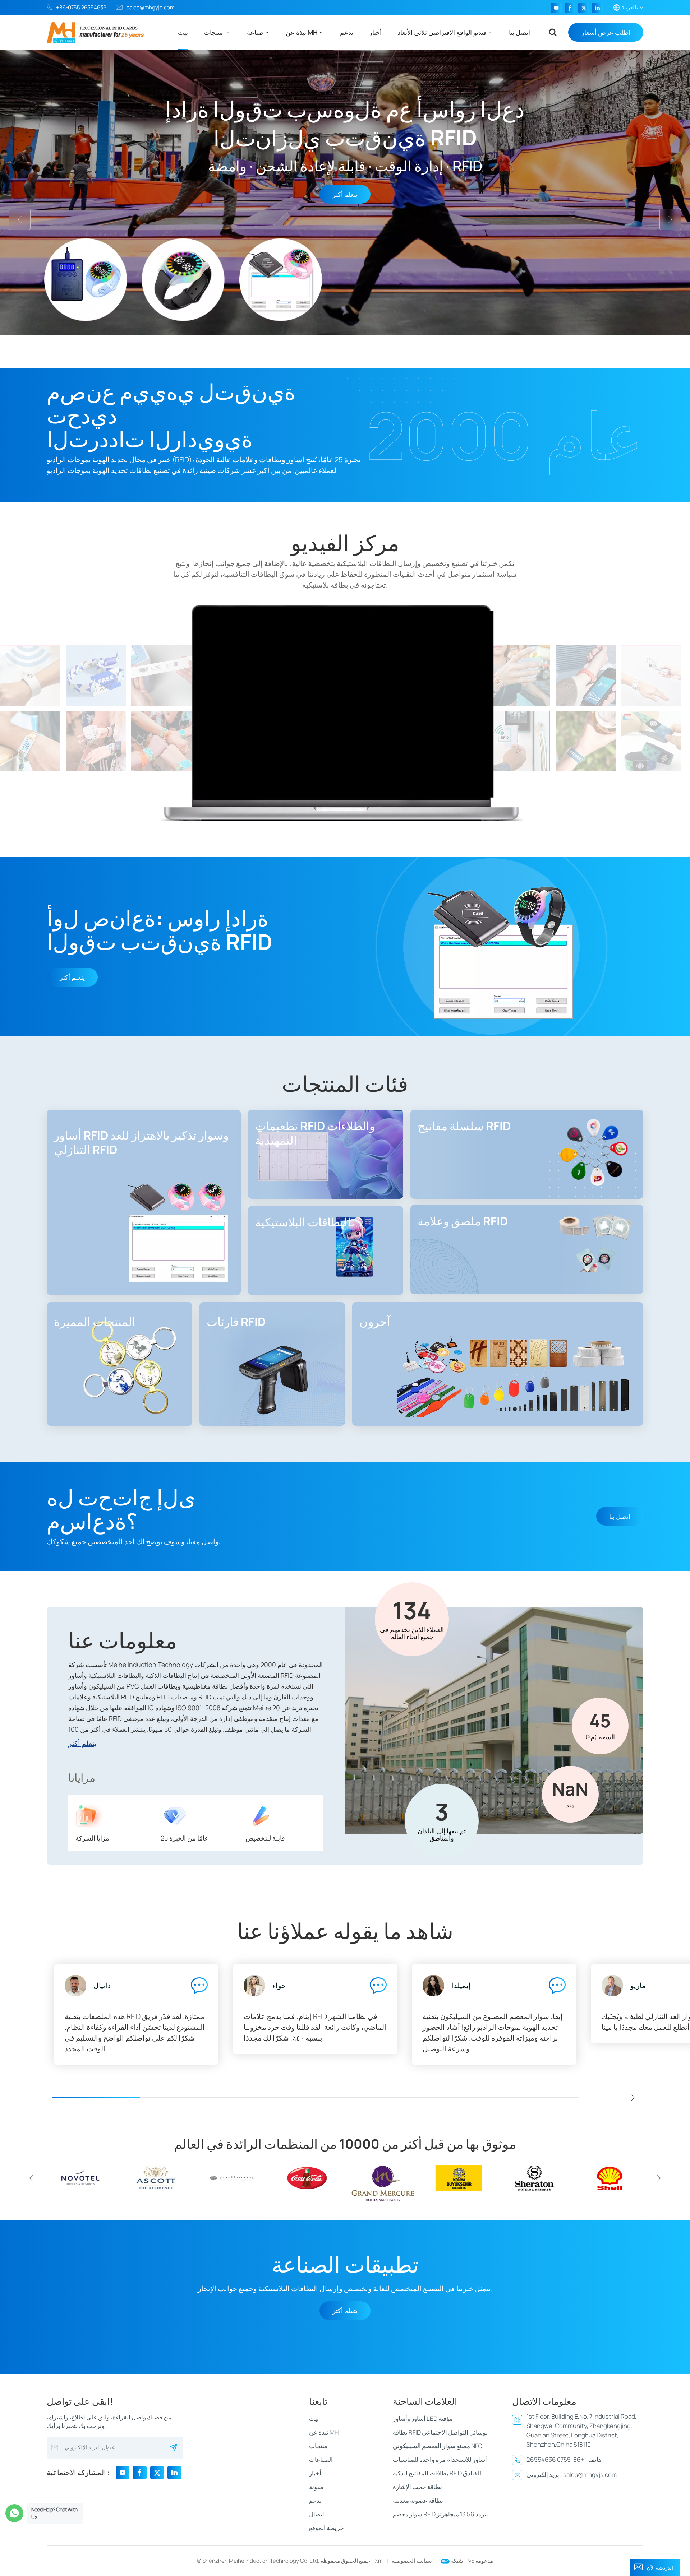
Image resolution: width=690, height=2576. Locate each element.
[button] (326, 355)
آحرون (375, 1322)
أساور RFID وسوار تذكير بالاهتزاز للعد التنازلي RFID (141, 1142)
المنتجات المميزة (95, 1322)
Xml (379, 2561)
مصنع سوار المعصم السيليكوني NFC (438, 2446)
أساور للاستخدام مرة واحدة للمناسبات (440, 2459)
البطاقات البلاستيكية (303, 1222)
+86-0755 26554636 (81, 7)
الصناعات (321, 2459)
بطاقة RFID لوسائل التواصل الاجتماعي (440, 2432)
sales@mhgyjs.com (150, 7)
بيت (183, 32)
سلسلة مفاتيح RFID (464, 1126)
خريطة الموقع (326, 2528)
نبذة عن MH (302, 32)
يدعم (347, 32)
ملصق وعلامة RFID (463, 1221)
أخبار (375, 32)
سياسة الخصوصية (412, 2561)
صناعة (255, 32)
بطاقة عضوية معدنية (418, 2500)
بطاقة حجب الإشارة (417, 2487)
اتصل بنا (519, 32)
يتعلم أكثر (72, 977)
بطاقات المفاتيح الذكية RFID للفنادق (437, 2473)
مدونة (316, 2487)
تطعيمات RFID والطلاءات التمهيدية (315, 1133)
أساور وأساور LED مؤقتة (423, 2419)
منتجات (214, 32)
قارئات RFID (236, 1322)
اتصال (317, 2514)
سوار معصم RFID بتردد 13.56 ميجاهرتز (440, 2514)
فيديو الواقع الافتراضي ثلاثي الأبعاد (442, 32)
